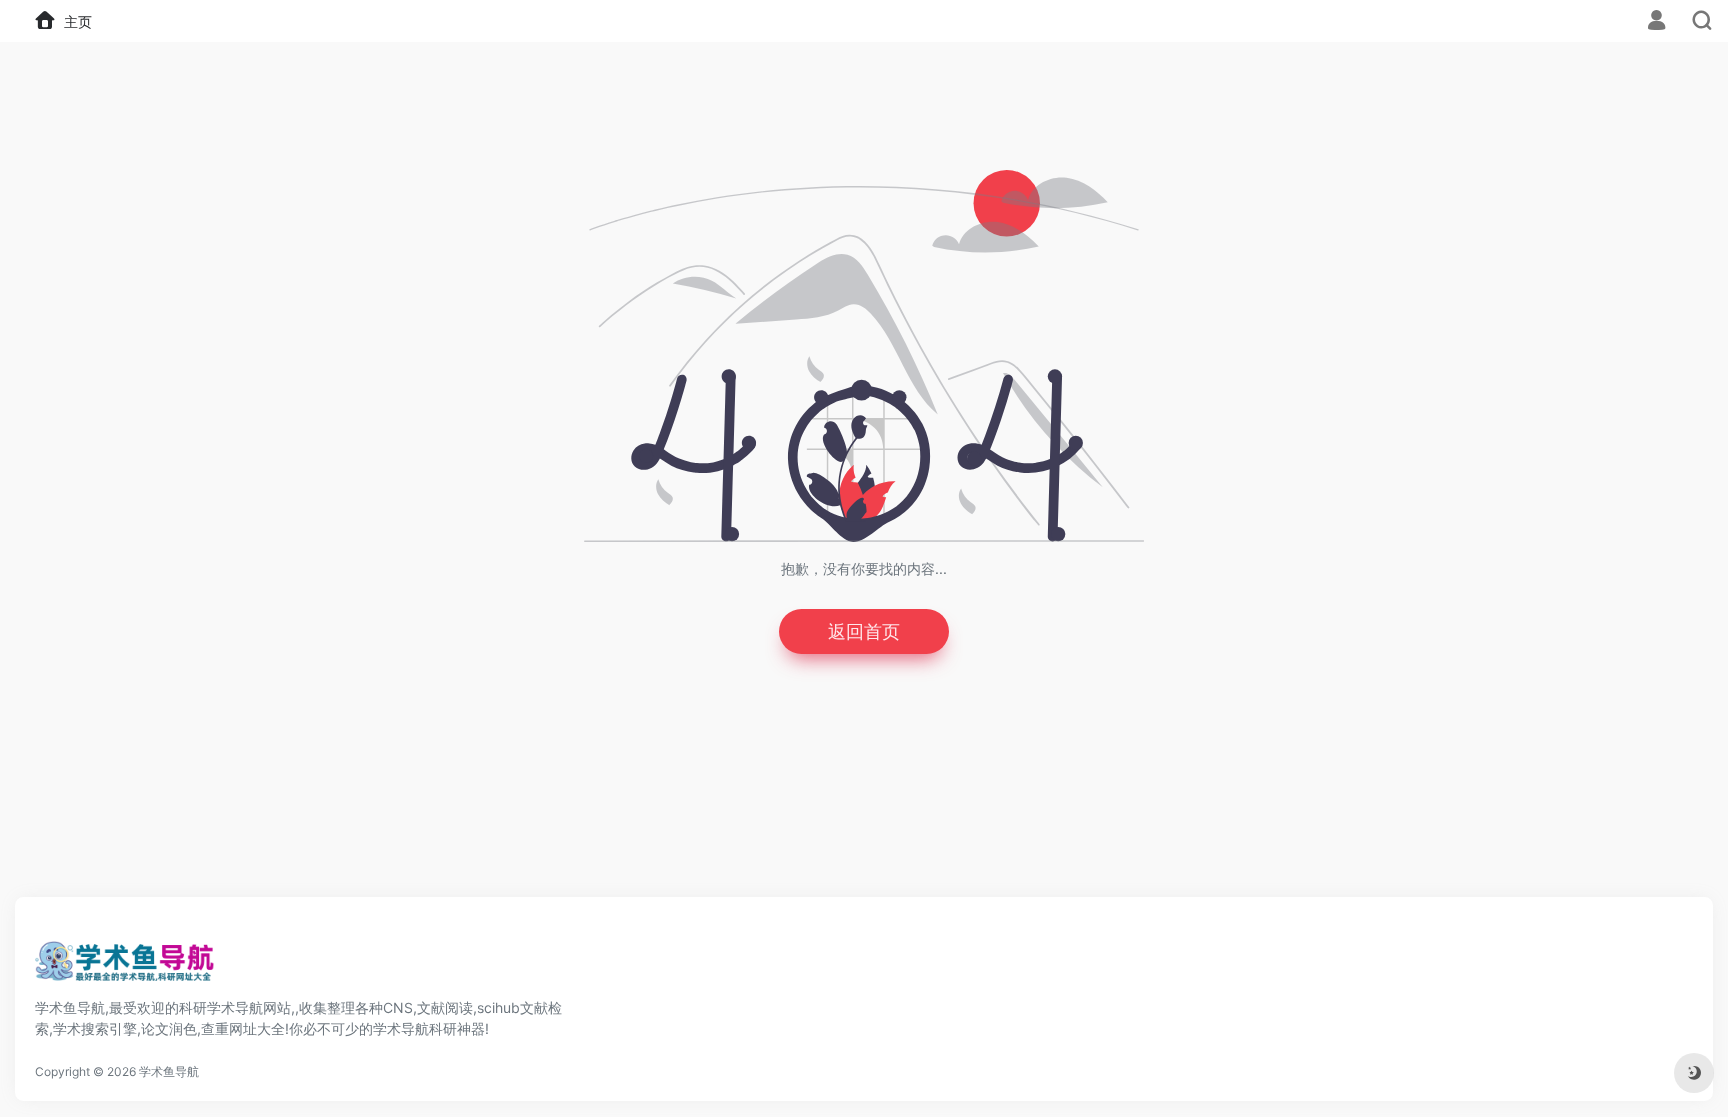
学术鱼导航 (169, 1071)
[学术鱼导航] (125, 967)
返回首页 (864, 631)
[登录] (1656, 22)
